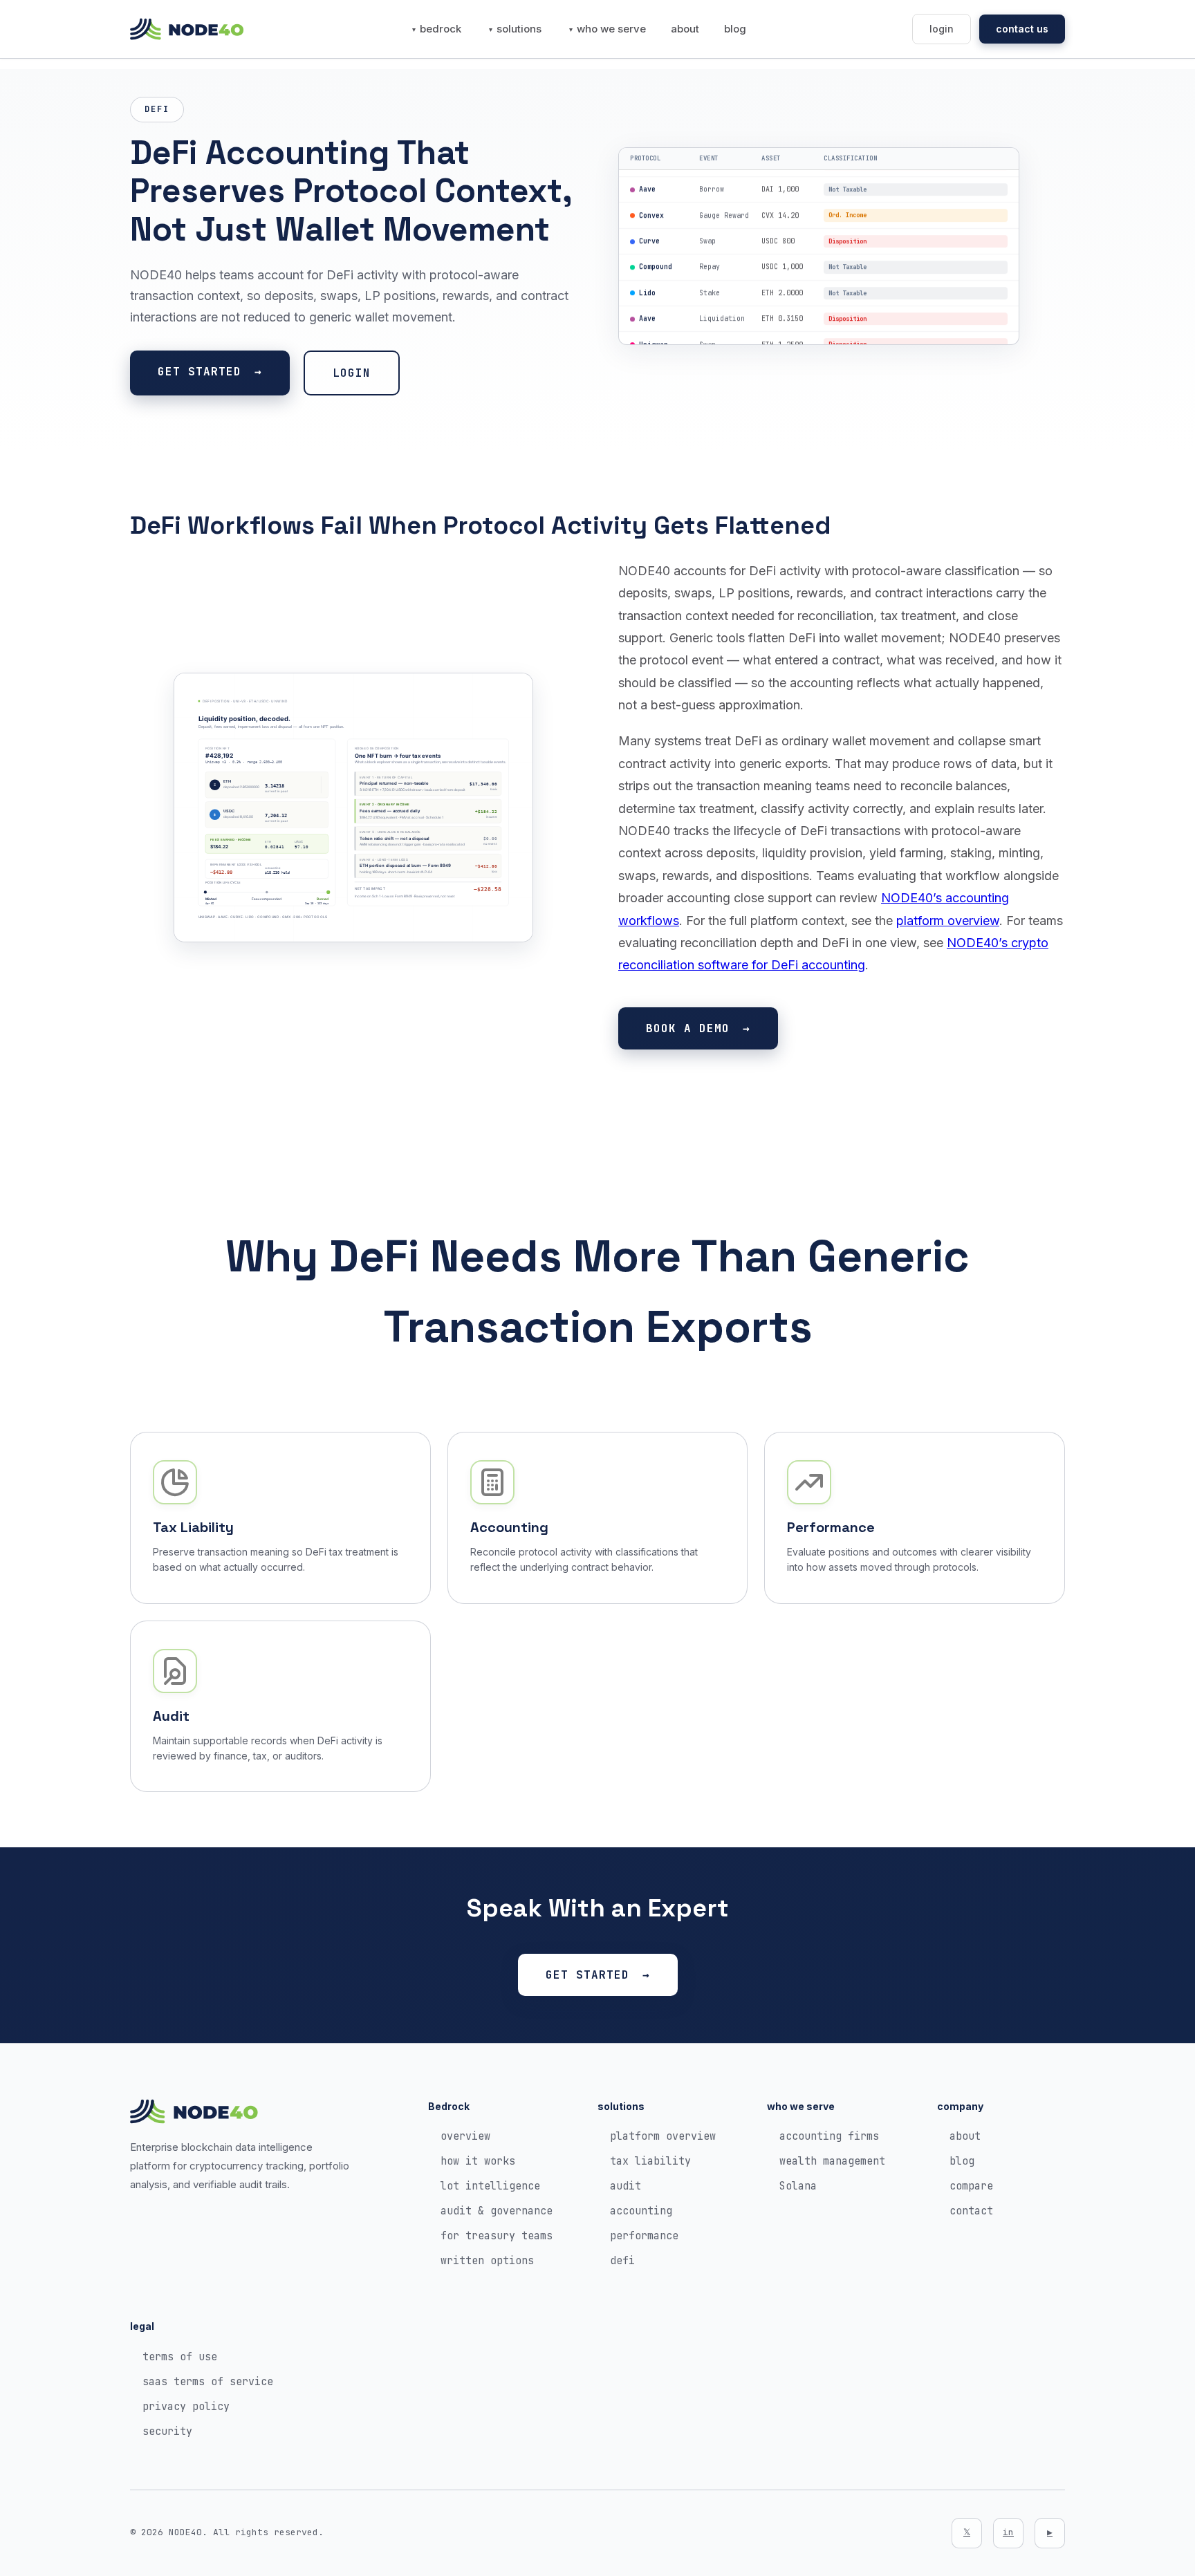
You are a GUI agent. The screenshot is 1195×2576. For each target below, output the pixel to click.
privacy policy (186, 2407)
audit (626, 2186)
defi (622, 2261)
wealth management (832, 2161)
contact (971, 2211)
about (685, 29)
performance (644, 2236)
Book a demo (688, 1028)
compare (971, 2186)
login (942, 29)
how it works (478, 2161)
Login (352, 373)
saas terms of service (208, 2382)
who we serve (611, 29)
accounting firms (829, 2136)
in (1008, 2532)
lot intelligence (490, 2186)
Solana (798, 2186)
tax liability (650, 2161)
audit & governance (497, 2211)
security (167, 2432)
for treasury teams (497, 2236)
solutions (519, 29)
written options (487, 2261)
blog (735, 29)
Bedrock (441, 29)
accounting (641, 2211)
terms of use (180, 2357)
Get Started (200, 372)
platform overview (948, 921)
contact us (1022, 29)
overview (465, 2136)
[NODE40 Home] (187, 29)
